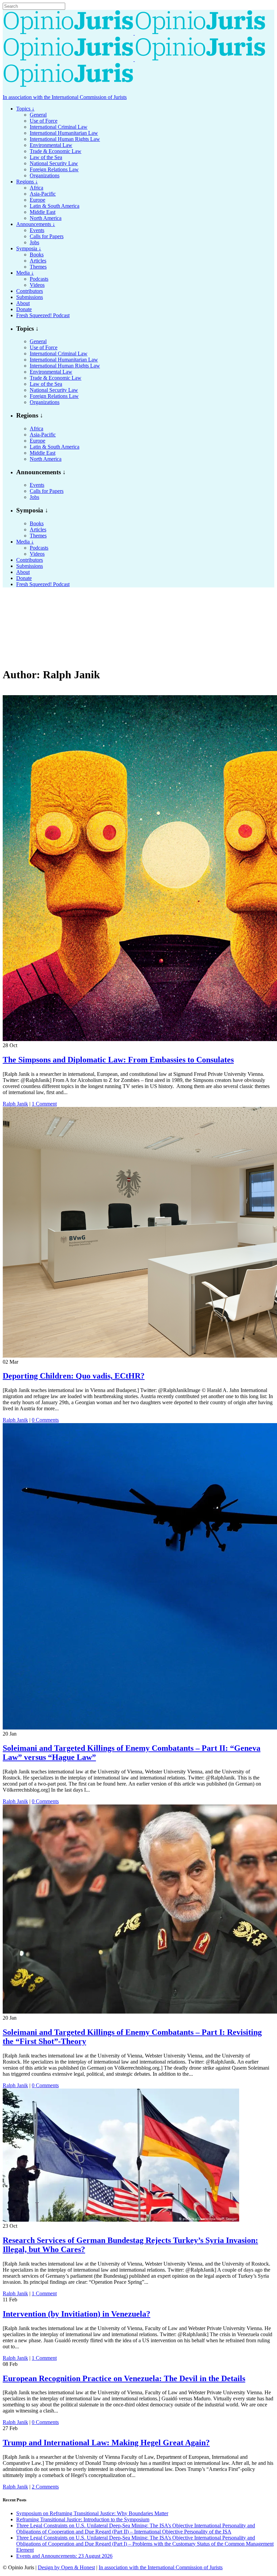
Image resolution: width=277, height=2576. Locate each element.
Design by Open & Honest (66, 2567)
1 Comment (44, 1104)
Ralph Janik (15, 1104)
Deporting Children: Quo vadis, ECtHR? (74, 1376)
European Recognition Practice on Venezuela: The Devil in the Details (124, 2378)
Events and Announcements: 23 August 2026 (64, 2556)
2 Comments (45, 2487)
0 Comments (45, 1420)
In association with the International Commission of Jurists (65, 97)
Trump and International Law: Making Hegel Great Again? (106, 2443)
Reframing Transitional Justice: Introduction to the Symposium (83, 2519)
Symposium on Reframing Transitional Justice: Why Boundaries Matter (92, 2513)
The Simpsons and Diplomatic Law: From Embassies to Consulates (118, 1060)
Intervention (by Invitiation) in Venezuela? (77, 2314)
